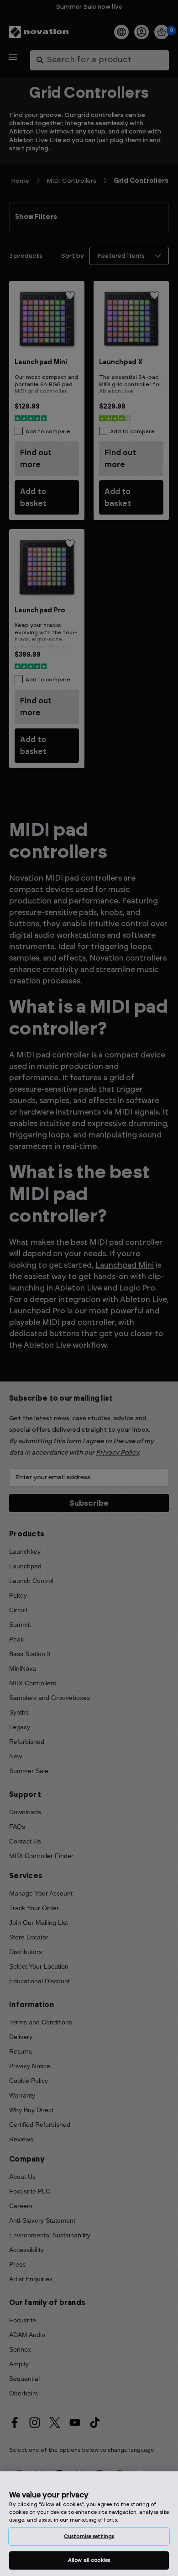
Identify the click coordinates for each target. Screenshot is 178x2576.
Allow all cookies (89, 2560)
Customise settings (89, 2536)
